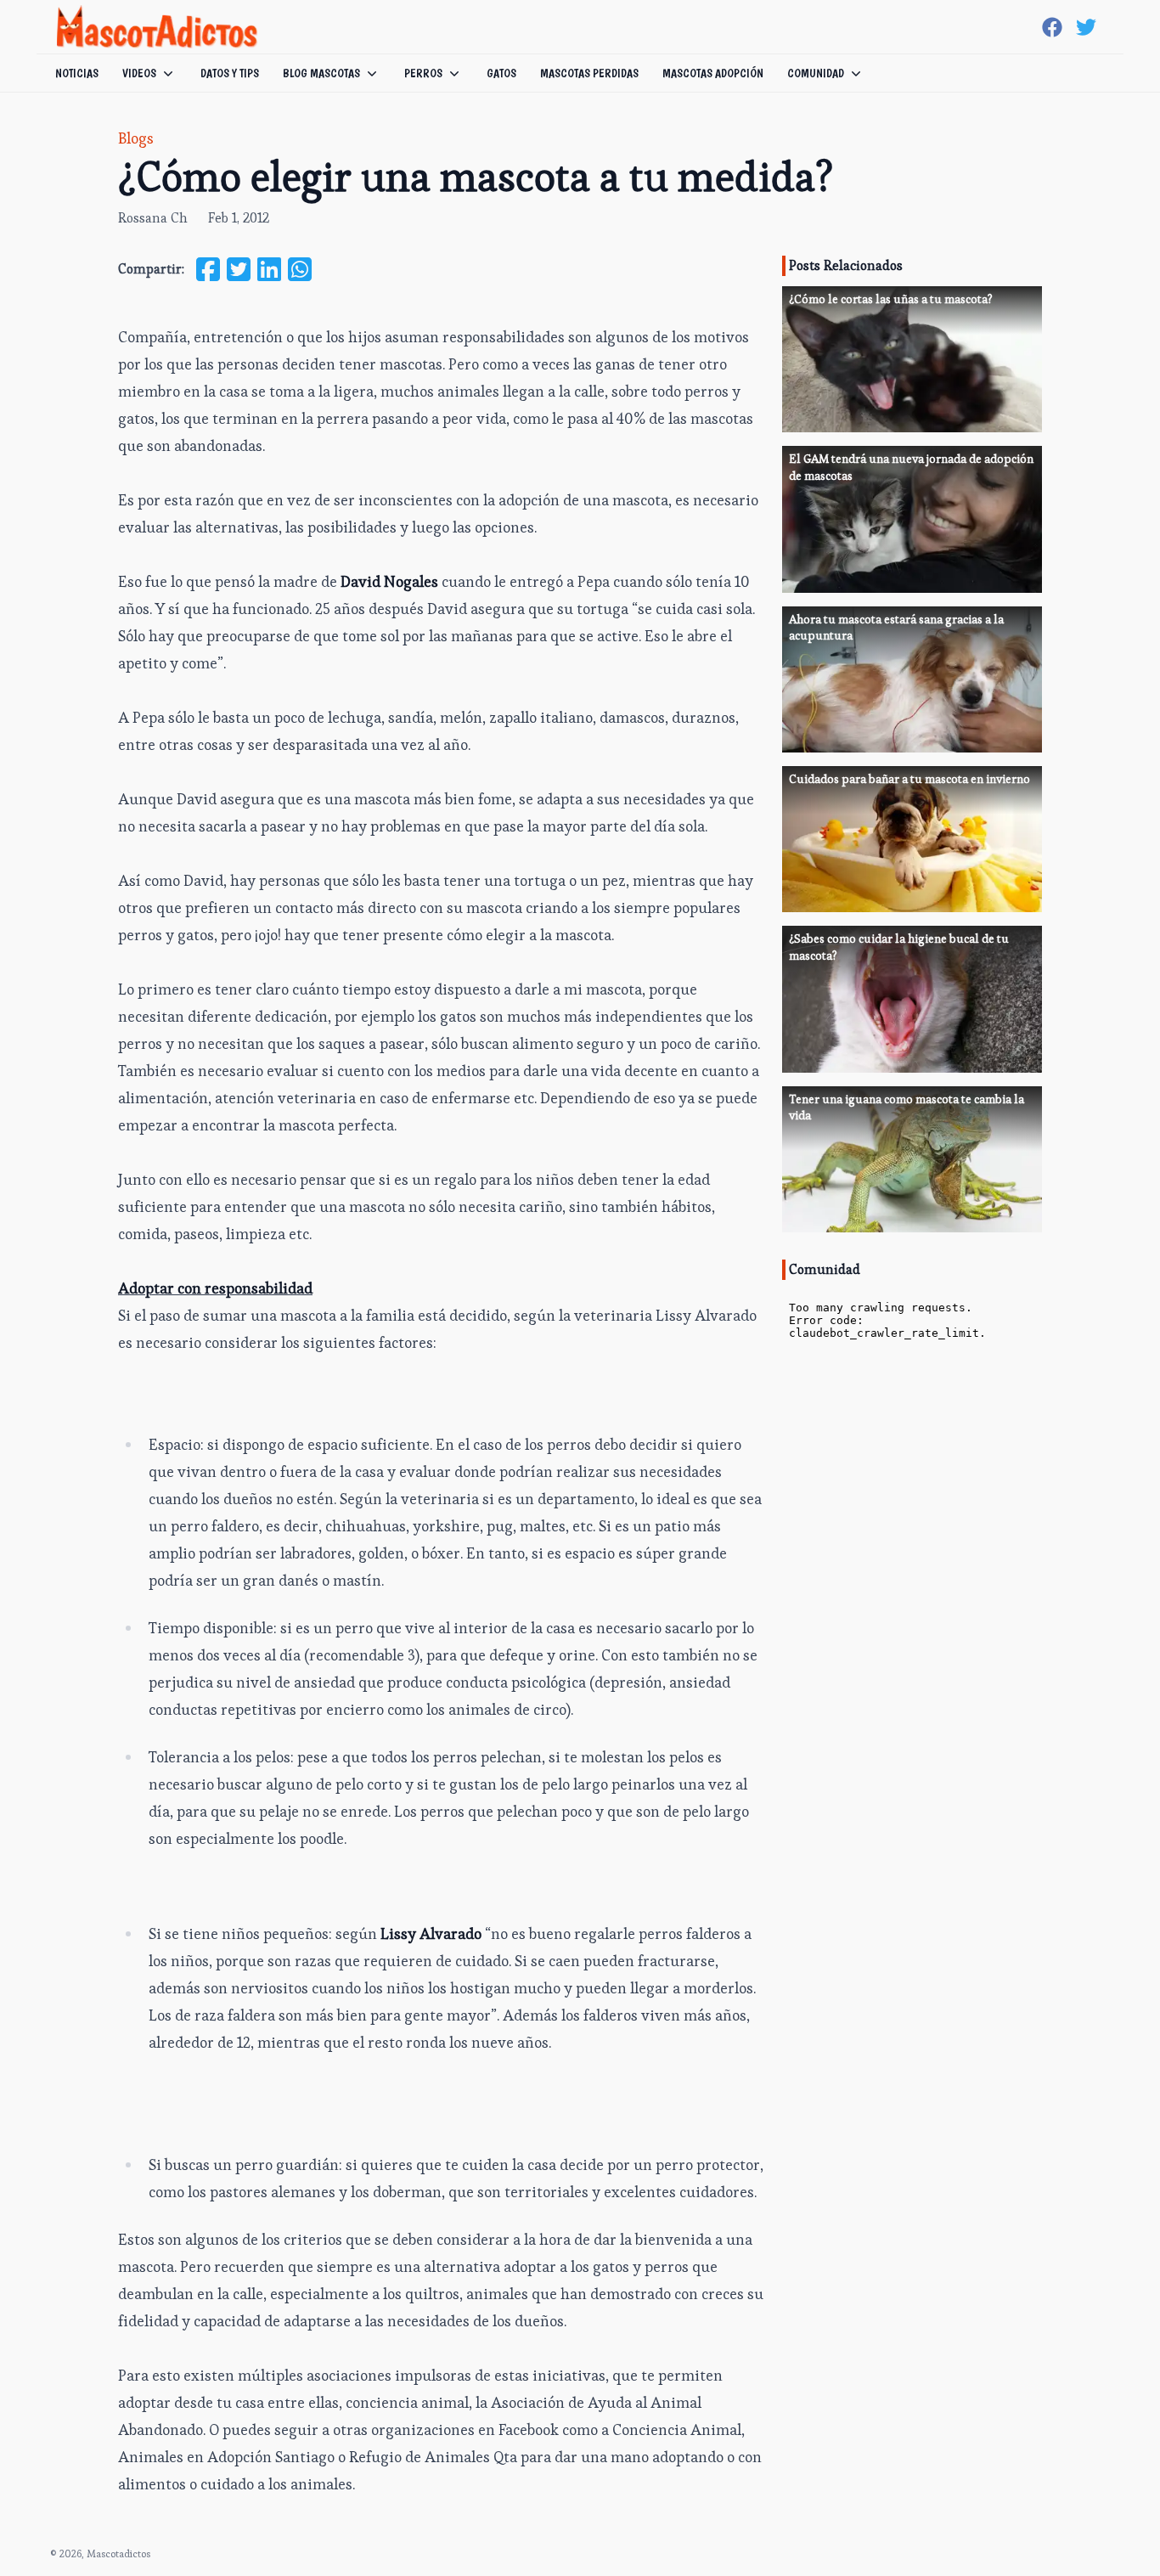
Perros (423, 73)
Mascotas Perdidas (589, 73)
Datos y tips (230, 73)
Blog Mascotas (321, 73)
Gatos (501, 73)
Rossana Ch (153, 218)
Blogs (136, 138)
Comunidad (816, 73)
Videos (139, 73)
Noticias (77, 73)
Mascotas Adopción (713, 73)
